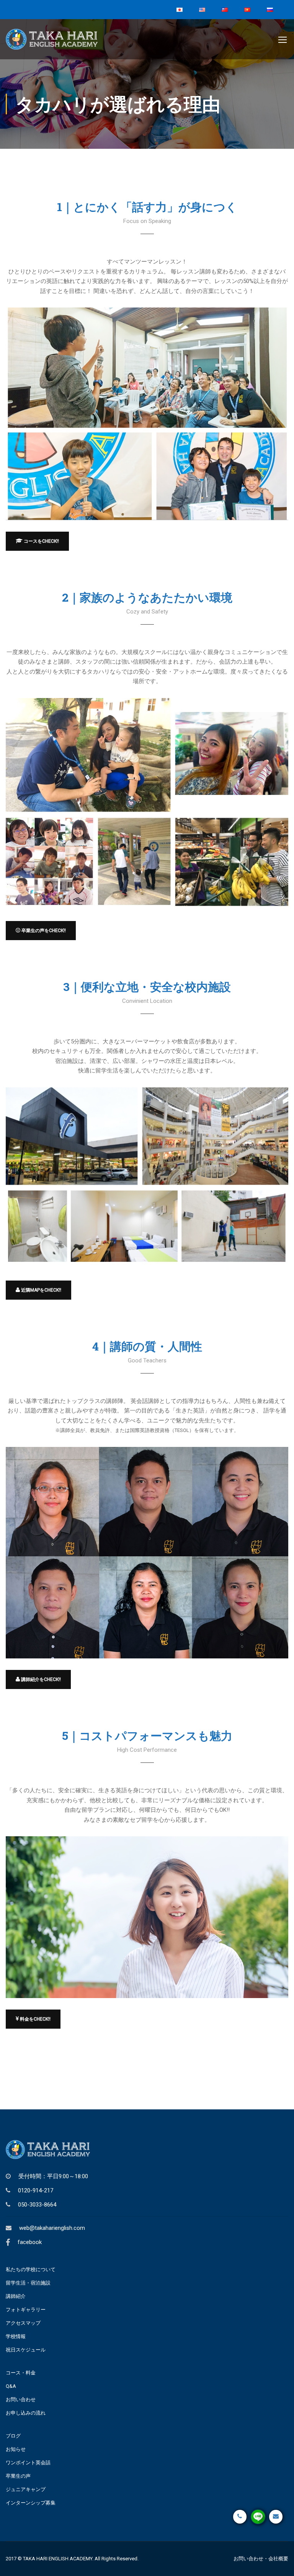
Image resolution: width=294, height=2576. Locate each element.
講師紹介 (16, 2296)
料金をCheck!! (35, 2019)
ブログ (13, 2436)
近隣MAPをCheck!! (41, 1290)
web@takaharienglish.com (52, 2228)
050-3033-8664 (37, 2205)
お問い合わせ (21, 2399)
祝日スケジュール (26, 2350)
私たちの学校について (31, 2269)
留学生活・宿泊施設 (28, 2283)
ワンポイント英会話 (28, 2463)
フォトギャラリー (26, 2310)
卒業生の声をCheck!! (43, 931)
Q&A (11, 2386)
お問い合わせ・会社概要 (261, 2559)
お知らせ (16, 2449)
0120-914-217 (36, 2190)
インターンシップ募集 (31, 2503)
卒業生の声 (18, 2476)
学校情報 (16, 2336)
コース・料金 (21, 2373)
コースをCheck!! (41, 541)
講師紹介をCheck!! (40, 1679)
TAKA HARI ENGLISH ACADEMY (58, 2559)
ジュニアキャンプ (26, 2489)
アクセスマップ (23, 2323)
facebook (30, 2242)
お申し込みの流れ (26, 2413)
